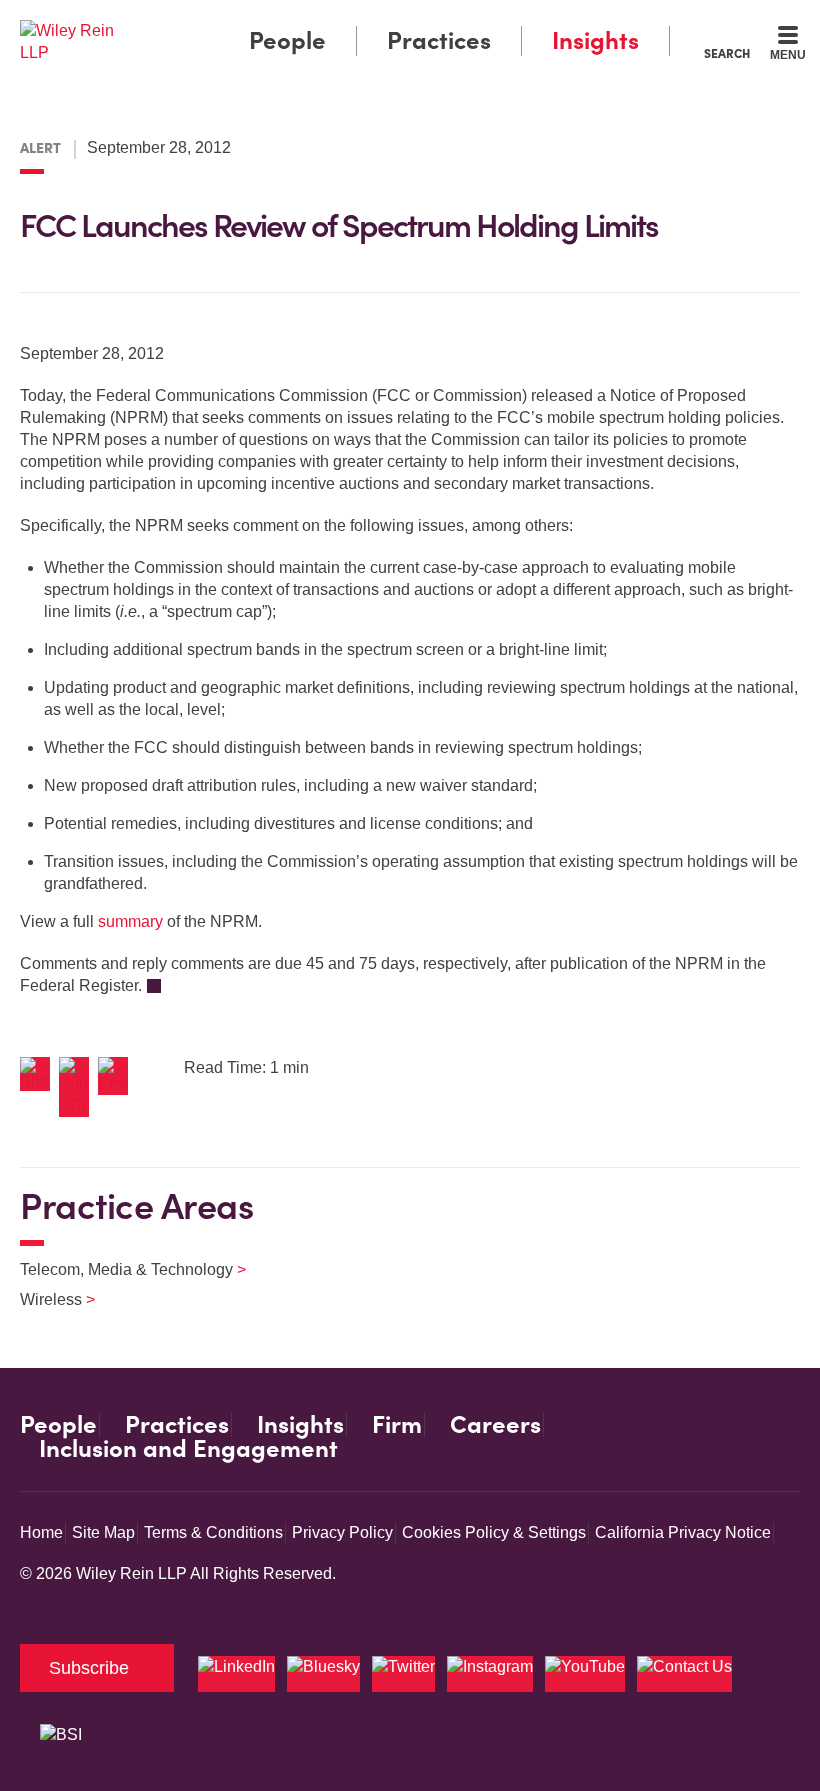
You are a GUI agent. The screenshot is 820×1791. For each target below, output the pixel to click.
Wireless (45, 1299)
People (287, 40)
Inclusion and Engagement (188, 1449)
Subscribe (89, 1668)
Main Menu (355, 20)
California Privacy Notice (683, 1532)
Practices (439, 40)
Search (727, 53)
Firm (397, 1425)
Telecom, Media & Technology (120, 1269)
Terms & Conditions (213, 1532)
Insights (595, 40)
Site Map (103, 1532)
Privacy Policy (342, 1532)
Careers (495, 1425)
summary (130, 921)
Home (41, 1532)
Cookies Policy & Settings (494, 1532)
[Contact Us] (684, 1674)
